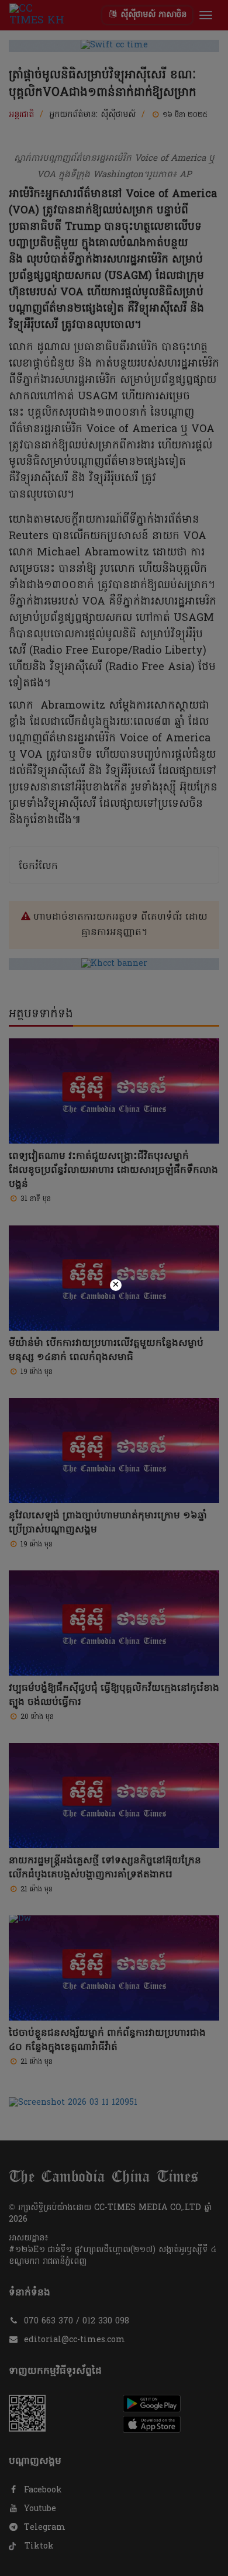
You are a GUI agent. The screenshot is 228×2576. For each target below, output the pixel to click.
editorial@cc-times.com (75, 2340)
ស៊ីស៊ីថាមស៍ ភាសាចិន (152, 15)
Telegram (43, 2528)
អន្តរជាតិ (21, 115)
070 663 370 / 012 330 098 (77, 2321)
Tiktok (38, 2546)
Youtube (39, 2509)
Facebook (42, 2490)
